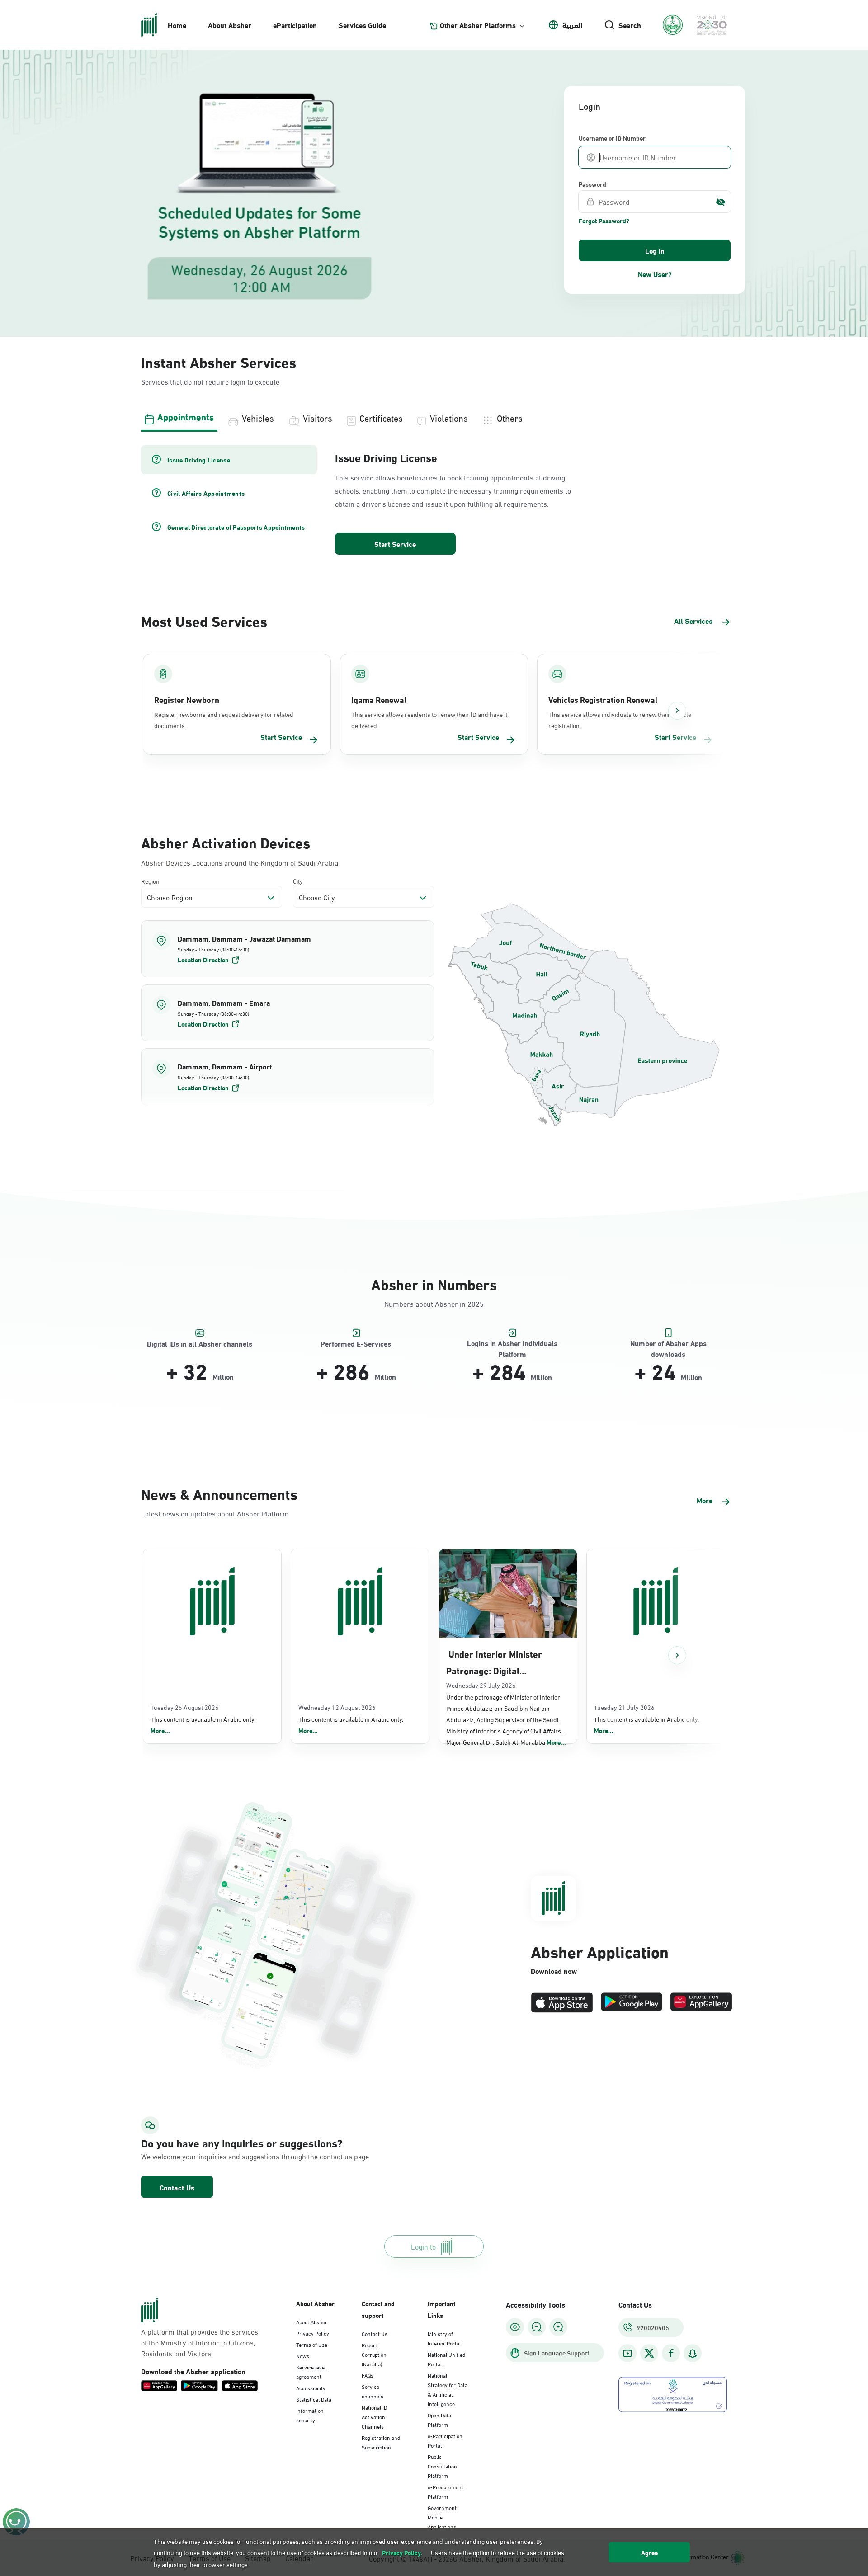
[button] (288, 949)
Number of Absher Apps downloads (668, 1344)
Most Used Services (204, 620)
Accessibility (311, 2388)
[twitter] (649, 2353)
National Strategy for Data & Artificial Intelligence (448, 2389)
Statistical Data (314, 2399)
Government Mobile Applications (442, 2517)
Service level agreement (311, 2371)
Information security (310, 2415)
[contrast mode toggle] (515, 2327)
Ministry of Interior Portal (444, 2338)
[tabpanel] (434, 501)
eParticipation (295, 25)
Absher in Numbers (434, 1283)
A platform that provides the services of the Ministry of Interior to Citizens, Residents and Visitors (200, 2342)
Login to (423, 2246)
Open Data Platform (439, 2419)
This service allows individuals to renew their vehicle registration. (620, 720)
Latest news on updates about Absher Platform (215, 1513)
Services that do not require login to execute (210, 381)
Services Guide (362, 25)
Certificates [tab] (381, 417)
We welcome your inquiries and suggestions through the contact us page (233, 2156)
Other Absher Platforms (478, 25)
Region (150, 881)
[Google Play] (632, 2003)
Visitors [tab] (318, 417)
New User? (655, 274)
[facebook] (671, 2353)
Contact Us (177, 2187)
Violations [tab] (449, 417)
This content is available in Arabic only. (203, 1725)
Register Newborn (187, 699)
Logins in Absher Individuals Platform (512, 1344)
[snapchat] (693, 2353)
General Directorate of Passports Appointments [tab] (236, 527)
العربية (572, 25)
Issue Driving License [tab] (199, 460)
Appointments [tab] (186, 416)
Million (223, 1376)
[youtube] (627, 2353)
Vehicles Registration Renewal (603, 699)
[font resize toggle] (537, 2327)
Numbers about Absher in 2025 (434, 1303)
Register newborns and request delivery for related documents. (224, 720)
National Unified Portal (446, 2359)
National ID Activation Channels (374, 2416)
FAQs (368, 2375)
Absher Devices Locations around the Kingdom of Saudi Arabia (240, 862)
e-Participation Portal (445, 2440)
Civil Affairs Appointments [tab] (206, 493)
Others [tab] (510, 417)
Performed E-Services (356, 1344)
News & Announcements (219, 1493)
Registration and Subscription (381, 2442)
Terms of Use (312, 2344)
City (298, 881)
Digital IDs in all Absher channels (200, 1344)
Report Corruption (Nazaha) (374, 2354)
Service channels (373, 2391)
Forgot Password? (604, 221)
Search (630, 25)
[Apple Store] (562, 2003)
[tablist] (434, 417)
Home (177, 25)
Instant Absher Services (219, 361)
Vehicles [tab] (258, 417)
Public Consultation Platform (442, 2466)
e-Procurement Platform (446, 2491)
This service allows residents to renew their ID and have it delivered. (429, 720)
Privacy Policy (313, 2333)
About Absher (230, 25)
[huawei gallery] (701, 2003)
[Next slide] (677, 711)
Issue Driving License (386, 457)
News (303, 2355)
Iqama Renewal (379, 699)
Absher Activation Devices (226, 842)
